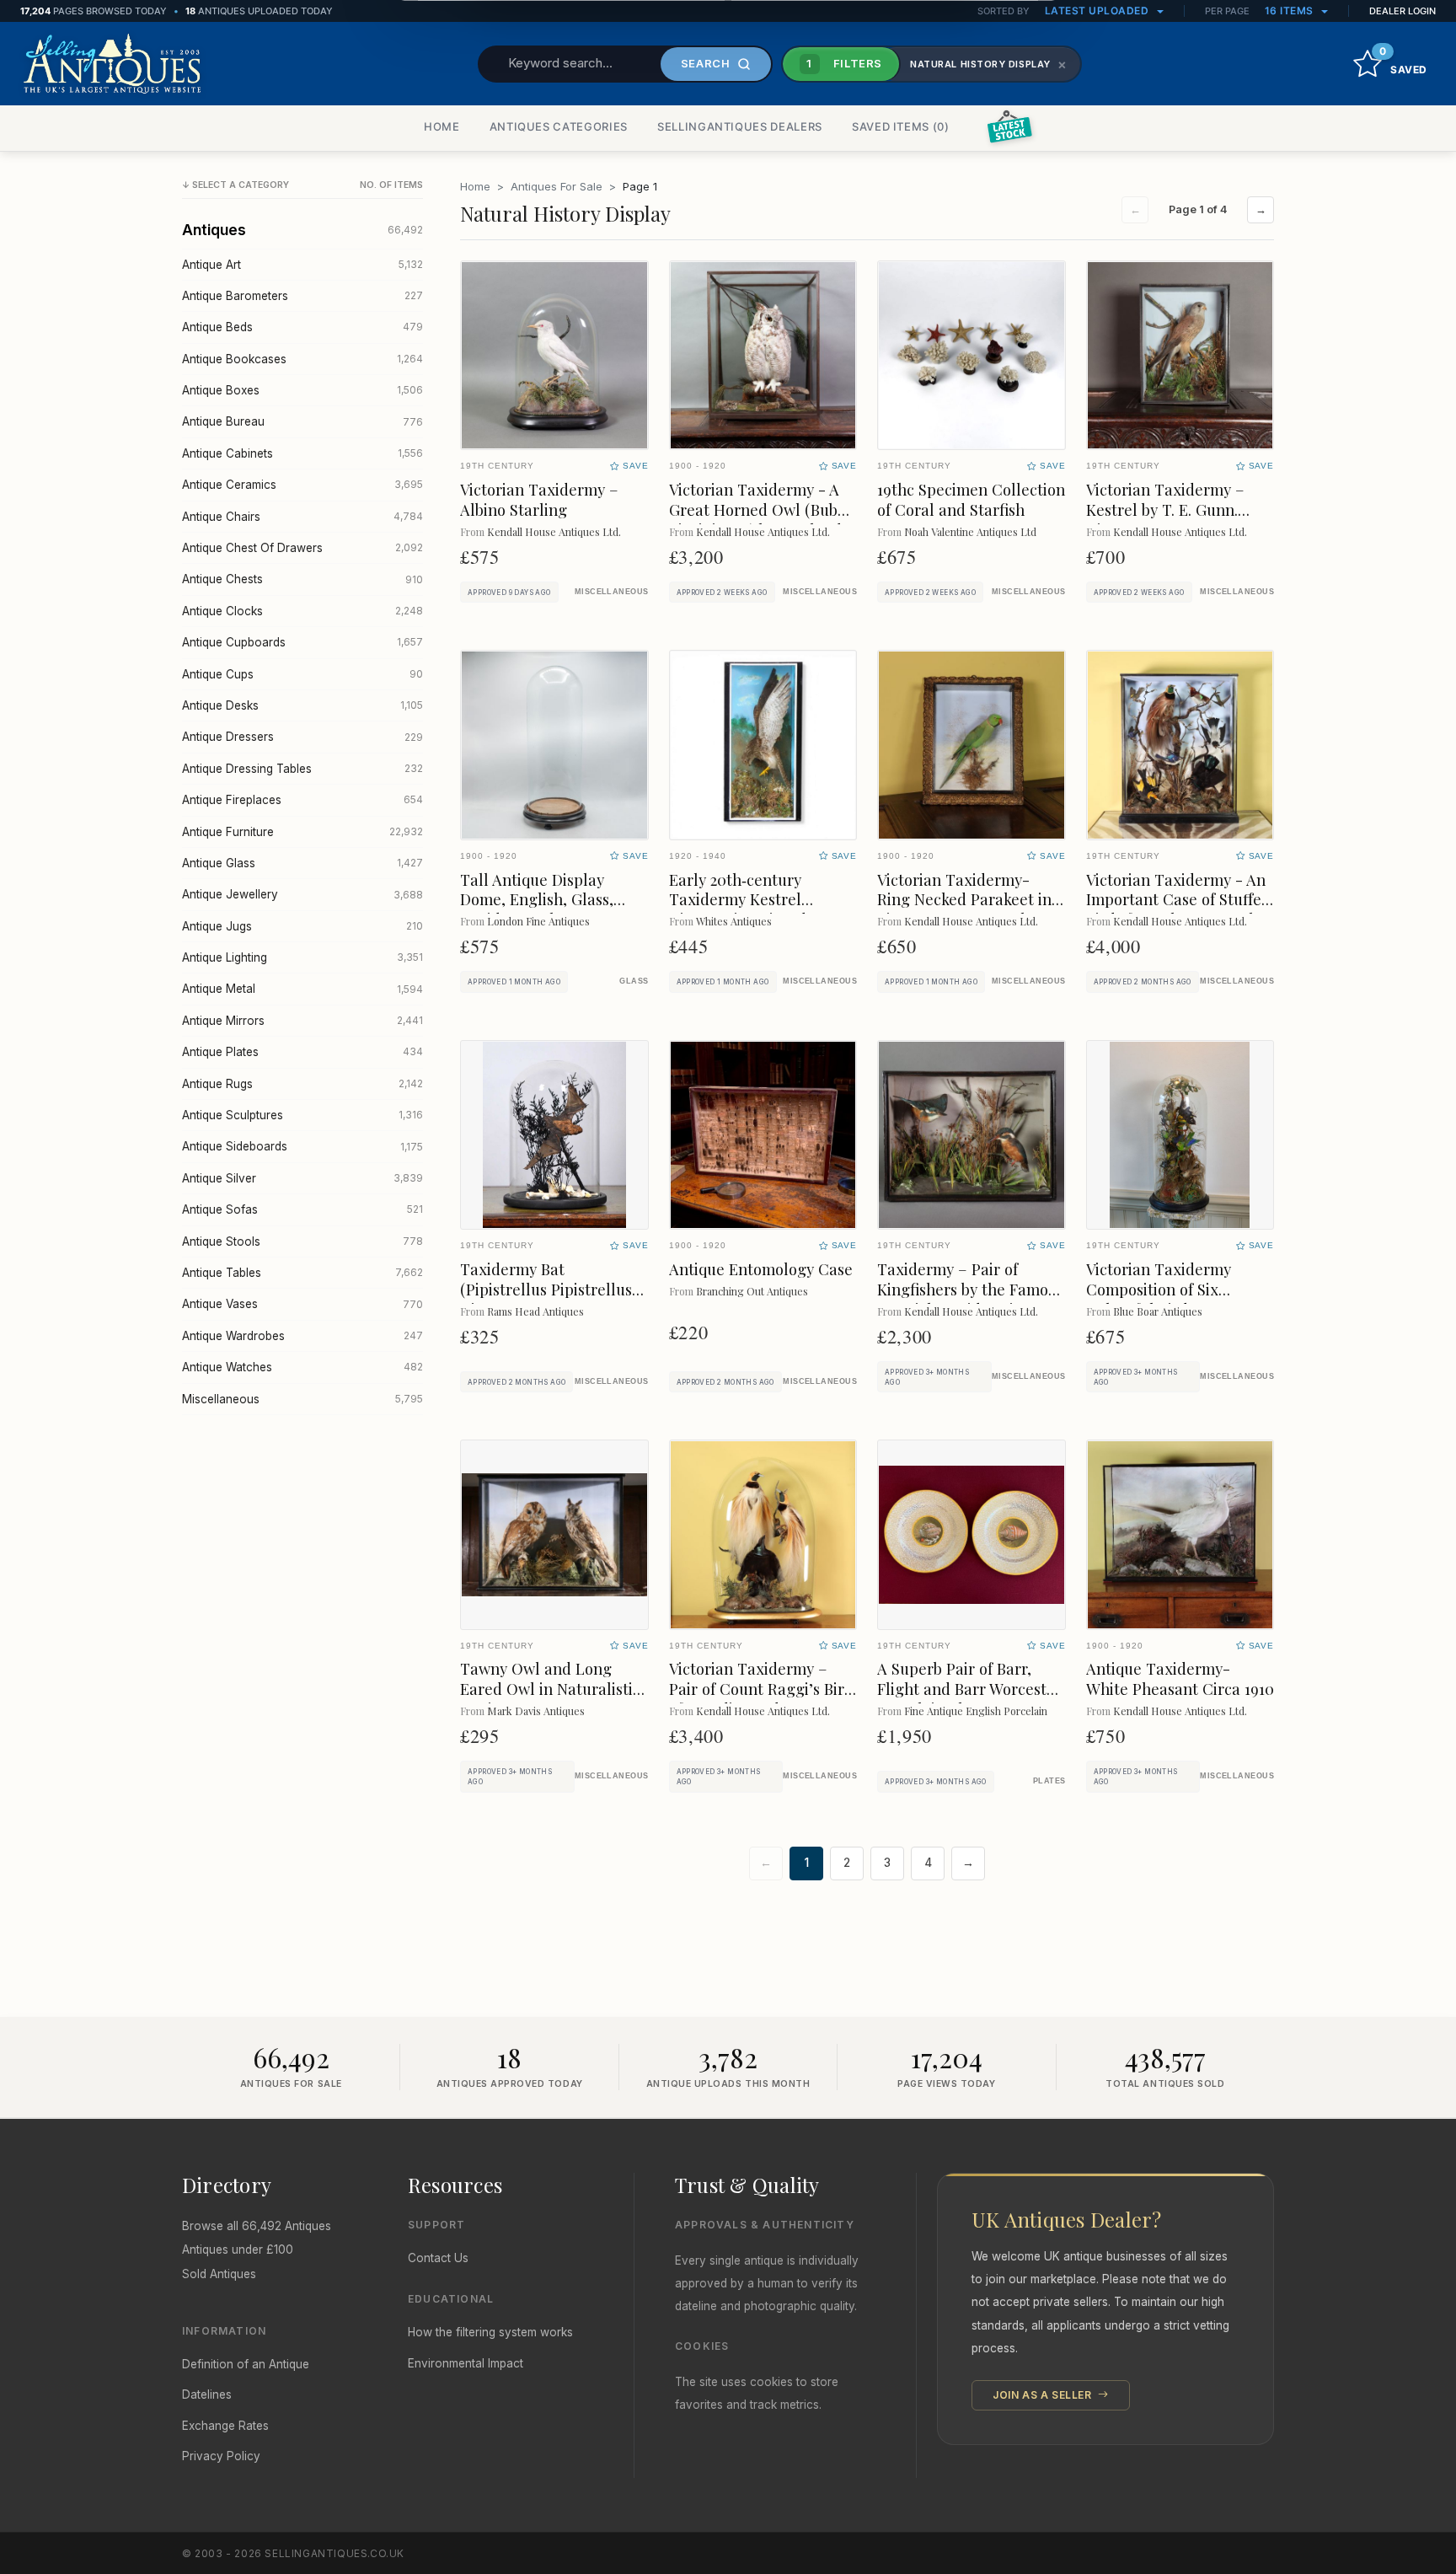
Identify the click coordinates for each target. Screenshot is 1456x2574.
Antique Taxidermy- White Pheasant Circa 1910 (1180, 1678)
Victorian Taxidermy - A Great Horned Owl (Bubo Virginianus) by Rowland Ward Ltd (757, 520)
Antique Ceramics (302, 485)
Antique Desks (302, 705)
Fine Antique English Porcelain (976, 1711)
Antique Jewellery (302, 894)
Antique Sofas (302, 1209)
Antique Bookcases (302, 359)
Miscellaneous (302, 1399)
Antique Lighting (302, 957)
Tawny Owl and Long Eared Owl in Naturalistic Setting (550, 1689)
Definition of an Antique (246, 2364)
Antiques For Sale (557, 186)
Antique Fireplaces (302, 800)
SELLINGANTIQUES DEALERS (740, 126)
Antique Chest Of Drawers (302, 548)
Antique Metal (302, 989)
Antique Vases (302, 1304)
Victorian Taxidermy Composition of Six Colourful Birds (1159, 1289)
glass (634, 981)
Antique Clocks (302, 611)
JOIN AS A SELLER (1044, 2395)
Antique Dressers (302, 737)
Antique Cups (302, 674)
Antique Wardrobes (302, 1336)
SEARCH (706, 63)
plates (1049, 1781)
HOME (442, 126)
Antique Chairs (302, 517)
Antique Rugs (302, 1084)
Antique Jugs (302, 926)
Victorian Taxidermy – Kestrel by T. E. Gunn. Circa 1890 (1165, 509)
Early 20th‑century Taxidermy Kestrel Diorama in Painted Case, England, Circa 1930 (759, 910)
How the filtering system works (490, 2332)
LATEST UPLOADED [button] (1098, 11)
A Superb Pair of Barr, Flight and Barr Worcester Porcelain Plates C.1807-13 (969, 1689)
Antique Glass (302, 863)
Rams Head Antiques (535, 1311)
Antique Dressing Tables (302, 769)
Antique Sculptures (302, 1115)
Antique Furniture (302, 832)
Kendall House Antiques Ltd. (554, 531)
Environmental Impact (466, 2363)
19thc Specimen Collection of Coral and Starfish (971, 499)
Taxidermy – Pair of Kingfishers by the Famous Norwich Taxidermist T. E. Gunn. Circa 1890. (971, 1299)
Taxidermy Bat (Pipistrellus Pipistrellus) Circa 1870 (549, 1289)
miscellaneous (612, 592)
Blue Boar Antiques (1158, 1311)
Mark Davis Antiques (536, 1711)
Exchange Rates (225, 2426)
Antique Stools (302, 1241)
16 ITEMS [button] (1291, 11)
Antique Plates (302, 1052)
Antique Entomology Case (761, 1269)
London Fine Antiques (538, 921)
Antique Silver (302, 1178)
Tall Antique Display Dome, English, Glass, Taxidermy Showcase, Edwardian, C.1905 (537, 910)
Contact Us (438, 2258)
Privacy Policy (221, 2456)
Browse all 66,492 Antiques (257, 2226)
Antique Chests (302, 579)
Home (475, 186)
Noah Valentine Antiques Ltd (970, 531)
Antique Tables (302, 1273)
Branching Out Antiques (752, 1291)
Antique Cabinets (302, 453)
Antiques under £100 (238, 2250)
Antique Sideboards (302, 1146)
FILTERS (844, 63)
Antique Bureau (302, 421)
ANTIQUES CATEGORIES (559, 126)
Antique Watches (302, 1367)
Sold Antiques (219, 2274)
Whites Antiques (734, 921)
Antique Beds (302, 327)
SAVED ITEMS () (901, 126)
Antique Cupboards (302, 642)
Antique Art (302, 265)
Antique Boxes (302, 390)
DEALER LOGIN (1402, 11)
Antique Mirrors (302, 1021)
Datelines (207, 2394)
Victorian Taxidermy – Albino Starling (539, 499)
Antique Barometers (302, 296)
